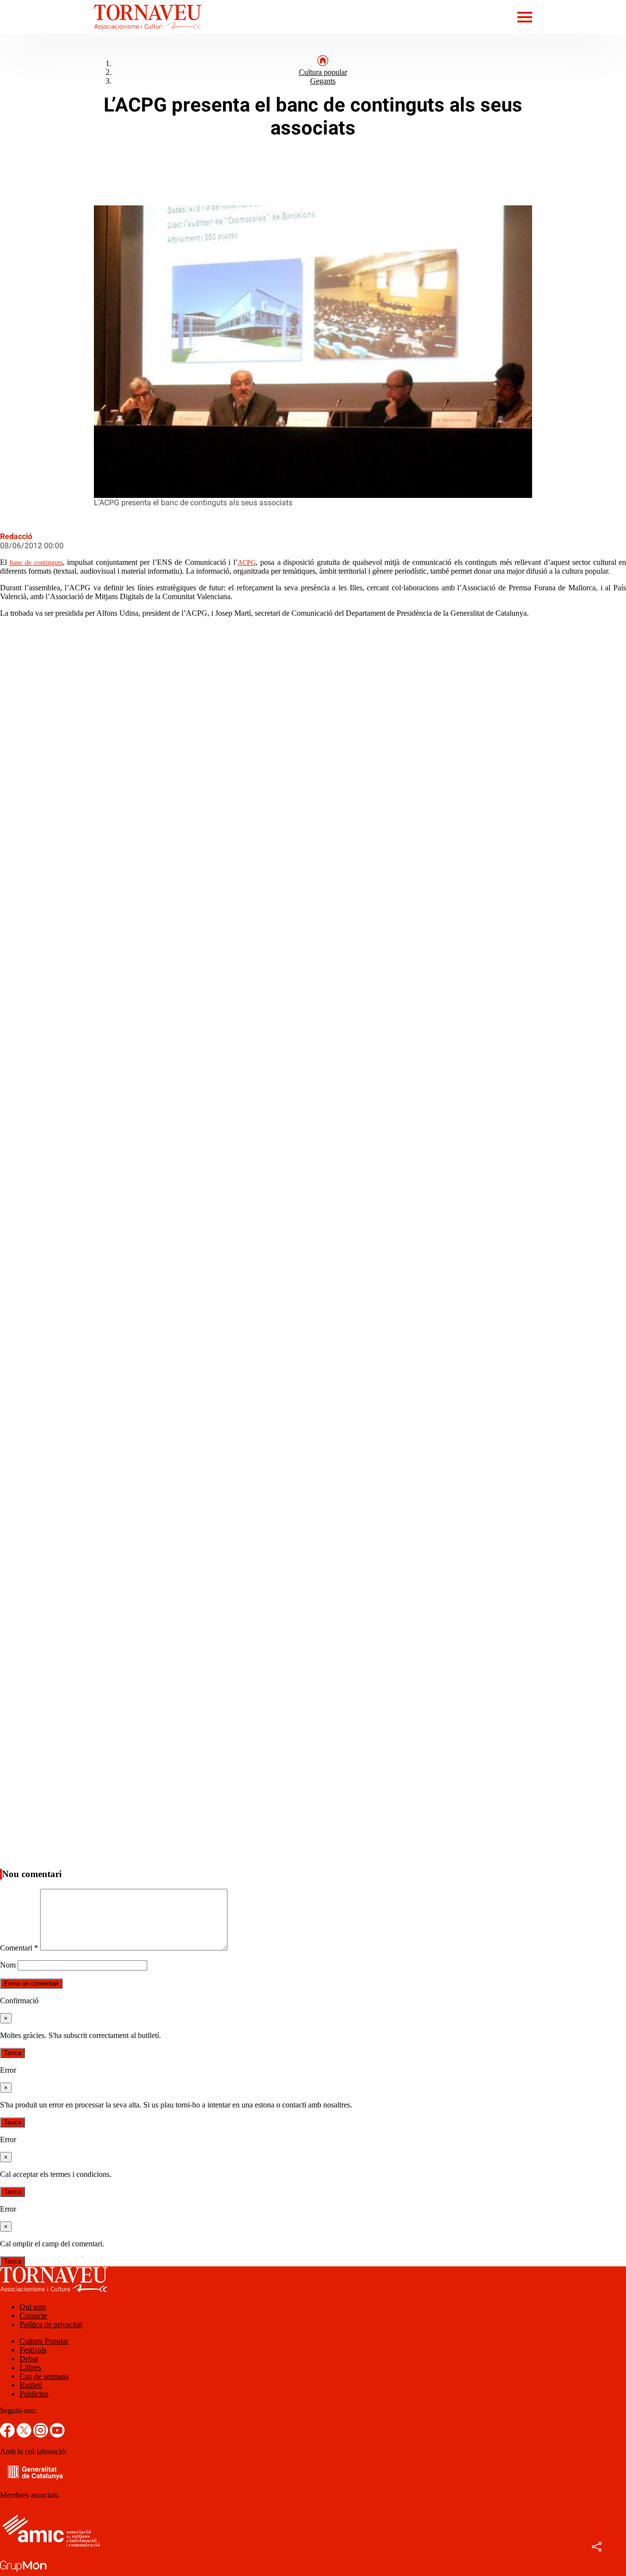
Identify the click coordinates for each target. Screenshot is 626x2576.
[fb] (8, 2435)
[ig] (42, 2435)
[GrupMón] (23, 2571)
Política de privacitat (51, 2324)
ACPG (247, 563)
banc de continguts (36, 563)
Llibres (30, 2367)
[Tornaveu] (101, 32)
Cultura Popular (44, 2341)
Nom (8, 1965)
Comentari (19, 1948)
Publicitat (34, 2394)
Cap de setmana (44, 2376)
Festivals (33, 2350)
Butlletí (31, 2385)
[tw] (25, 2435)
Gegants (323, 81)
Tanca (12, 2053)
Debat (29, 2359)
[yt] (57, 2435)
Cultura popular (323, 72)
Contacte (33, 2316)
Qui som (33, 2307)
